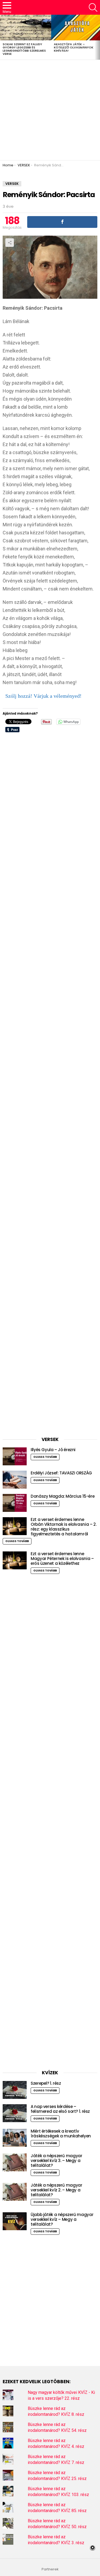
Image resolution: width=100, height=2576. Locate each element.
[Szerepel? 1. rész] (15, 2090)
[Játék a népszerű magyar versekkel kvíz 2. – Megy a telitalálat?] (15, 2192)
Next (97, 37)
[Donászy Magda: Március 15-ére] (15, 1503)
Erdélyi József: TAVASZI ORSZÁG (61, 1473)
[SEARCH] (93, 7)
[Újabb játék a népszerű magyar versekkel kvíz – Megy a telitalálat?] (15, 2221)
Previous (3, 37)
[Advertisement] (50, 110)
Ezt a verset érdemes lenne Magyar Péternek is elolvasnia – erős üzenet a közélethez (62, 1559)
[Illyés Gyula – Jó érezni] (15, 1456)
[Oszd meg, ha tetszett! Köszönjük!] (62, 222)
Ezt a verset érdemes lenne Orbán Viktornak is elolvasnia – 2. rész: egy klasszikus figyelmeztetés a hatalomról (63, 1527)
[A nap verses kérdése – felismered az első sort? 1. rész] (15, 2113)
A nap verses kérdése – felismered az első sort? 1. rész (60, 2109)
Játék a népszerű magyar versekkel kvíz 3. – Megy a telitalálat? (56, 2161)
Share (10, 243)
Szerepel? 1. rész (46, 2083)
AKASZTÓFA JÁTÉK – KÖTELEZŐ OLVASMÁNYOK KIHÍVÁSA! (74, 47)
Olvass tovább (45, 1457)
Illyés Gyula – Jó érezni (53, 1450)
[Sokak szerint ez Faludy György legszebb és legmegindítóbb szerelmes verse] (26, 28)
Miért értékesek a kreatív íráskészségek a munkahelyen (61, 2134)
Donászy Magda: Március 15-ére (63, 1496)
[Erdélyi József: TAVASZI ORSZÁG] (15, 1480)
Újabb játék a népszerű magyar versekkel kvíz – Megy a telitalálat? (62, 2219)
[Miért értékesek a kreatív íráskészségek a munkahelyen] (15, 2138)
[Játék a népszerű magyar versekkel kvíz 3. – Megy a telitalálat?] (15, 2162)
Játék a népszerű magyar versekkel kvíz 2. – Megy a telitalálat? (56, 2190)
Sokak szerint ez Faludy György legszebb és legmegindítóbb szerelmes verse (24, 49)
